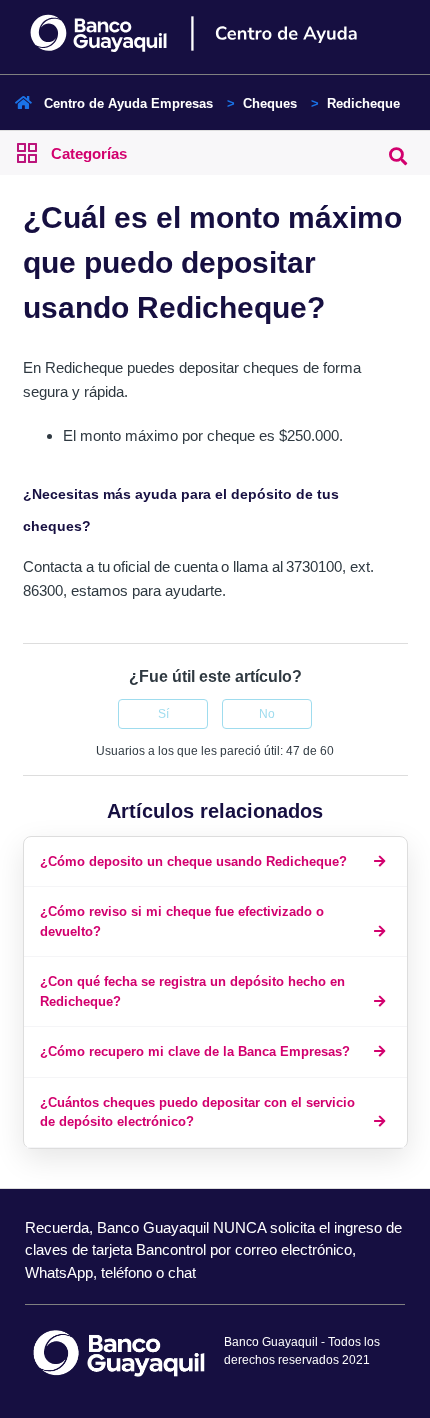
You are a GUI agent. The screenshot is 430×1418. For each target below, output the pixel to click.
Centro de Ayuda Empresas (128, 103)
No (267, 714)
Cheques (270, 103)
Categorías (89, 153)
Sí (163, 714)
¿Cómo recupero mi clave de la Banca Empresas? (195, 1051)
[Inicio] (215, 33)
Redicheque (363, 103)
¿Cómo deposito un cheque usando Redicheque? (193, 861)
